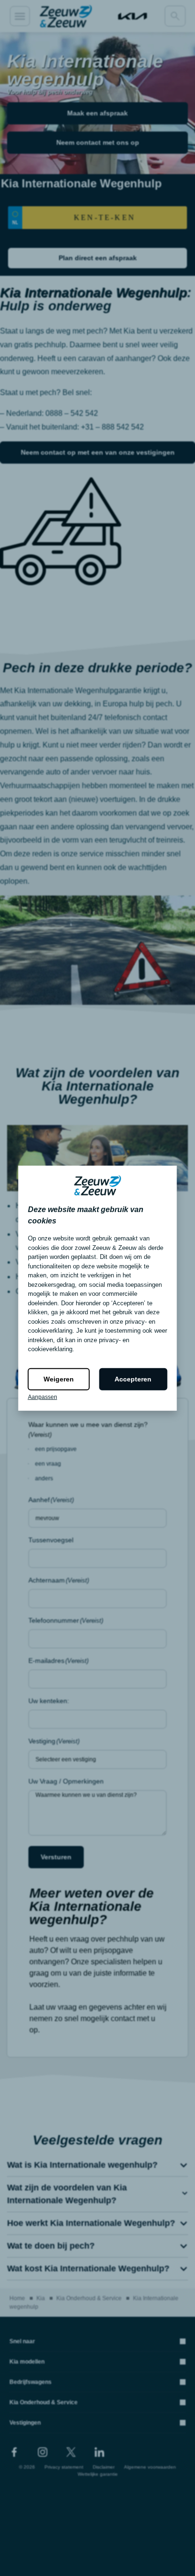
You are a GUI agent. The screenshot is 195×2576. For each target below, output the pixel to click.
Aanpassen (43, 1397)
